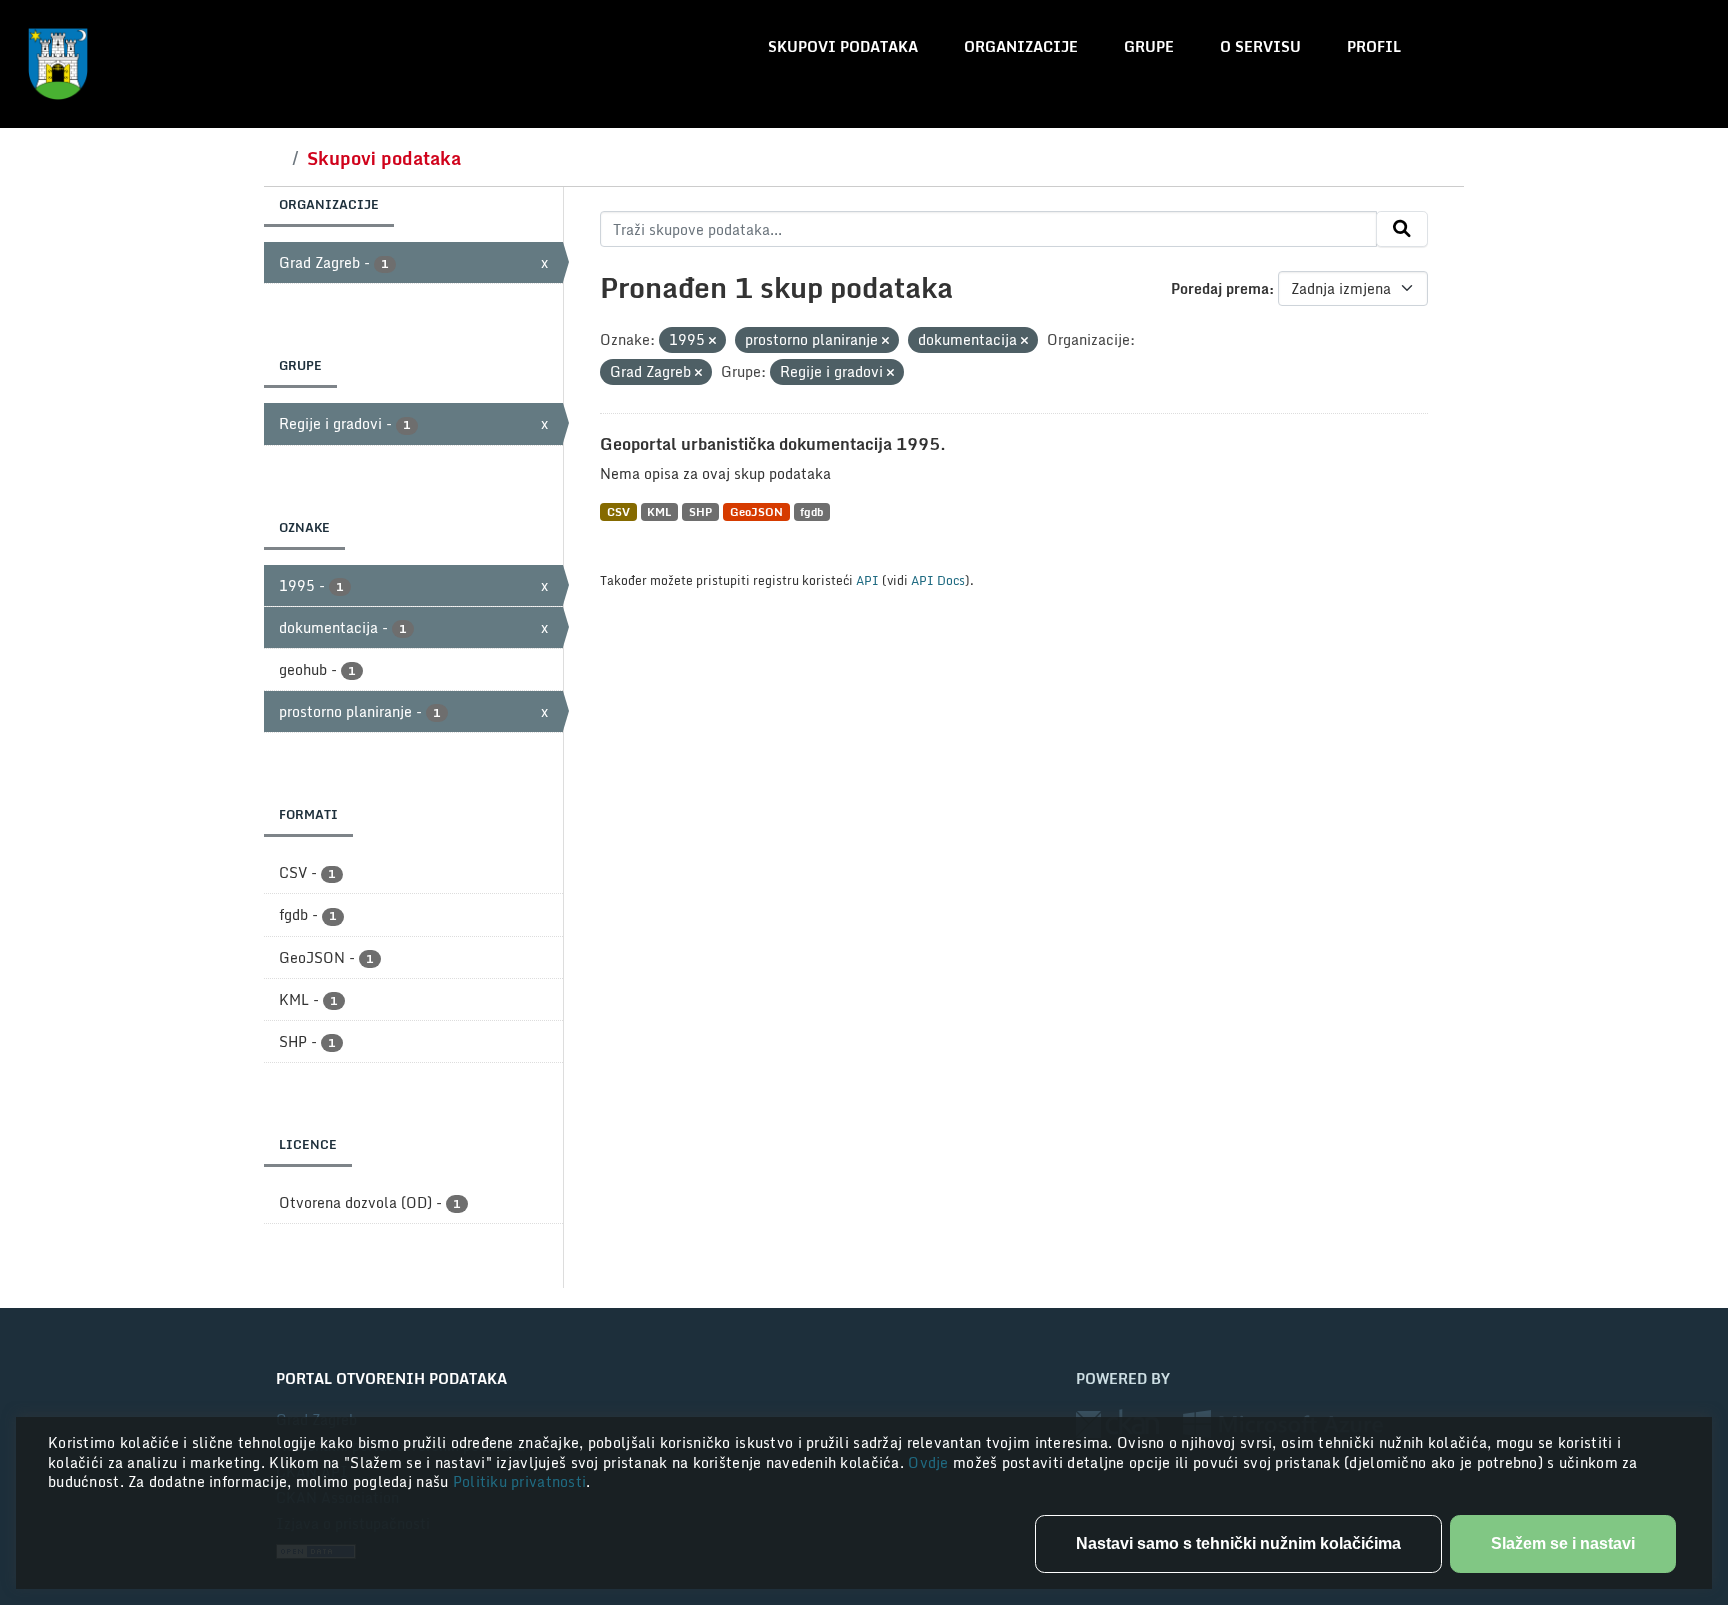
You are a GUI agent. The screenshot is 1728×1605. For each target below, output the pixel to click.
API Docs (938, 580)
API (867, 580)
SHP (700, 511)
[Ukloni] (712, 341)
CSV (618, 511)
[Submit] (1402, 229)
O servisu (1260, 46)
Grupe (1149, 46)
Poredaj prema (1220, 288)
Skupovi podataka (843, 46)
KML (659, 511)
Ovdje (930, 1462)
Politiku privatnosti (520, 1481)
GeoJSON (756, 511)
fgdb (811, 511)
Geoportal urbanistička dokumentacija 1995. (773, 444)
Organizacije (1021, 46)
